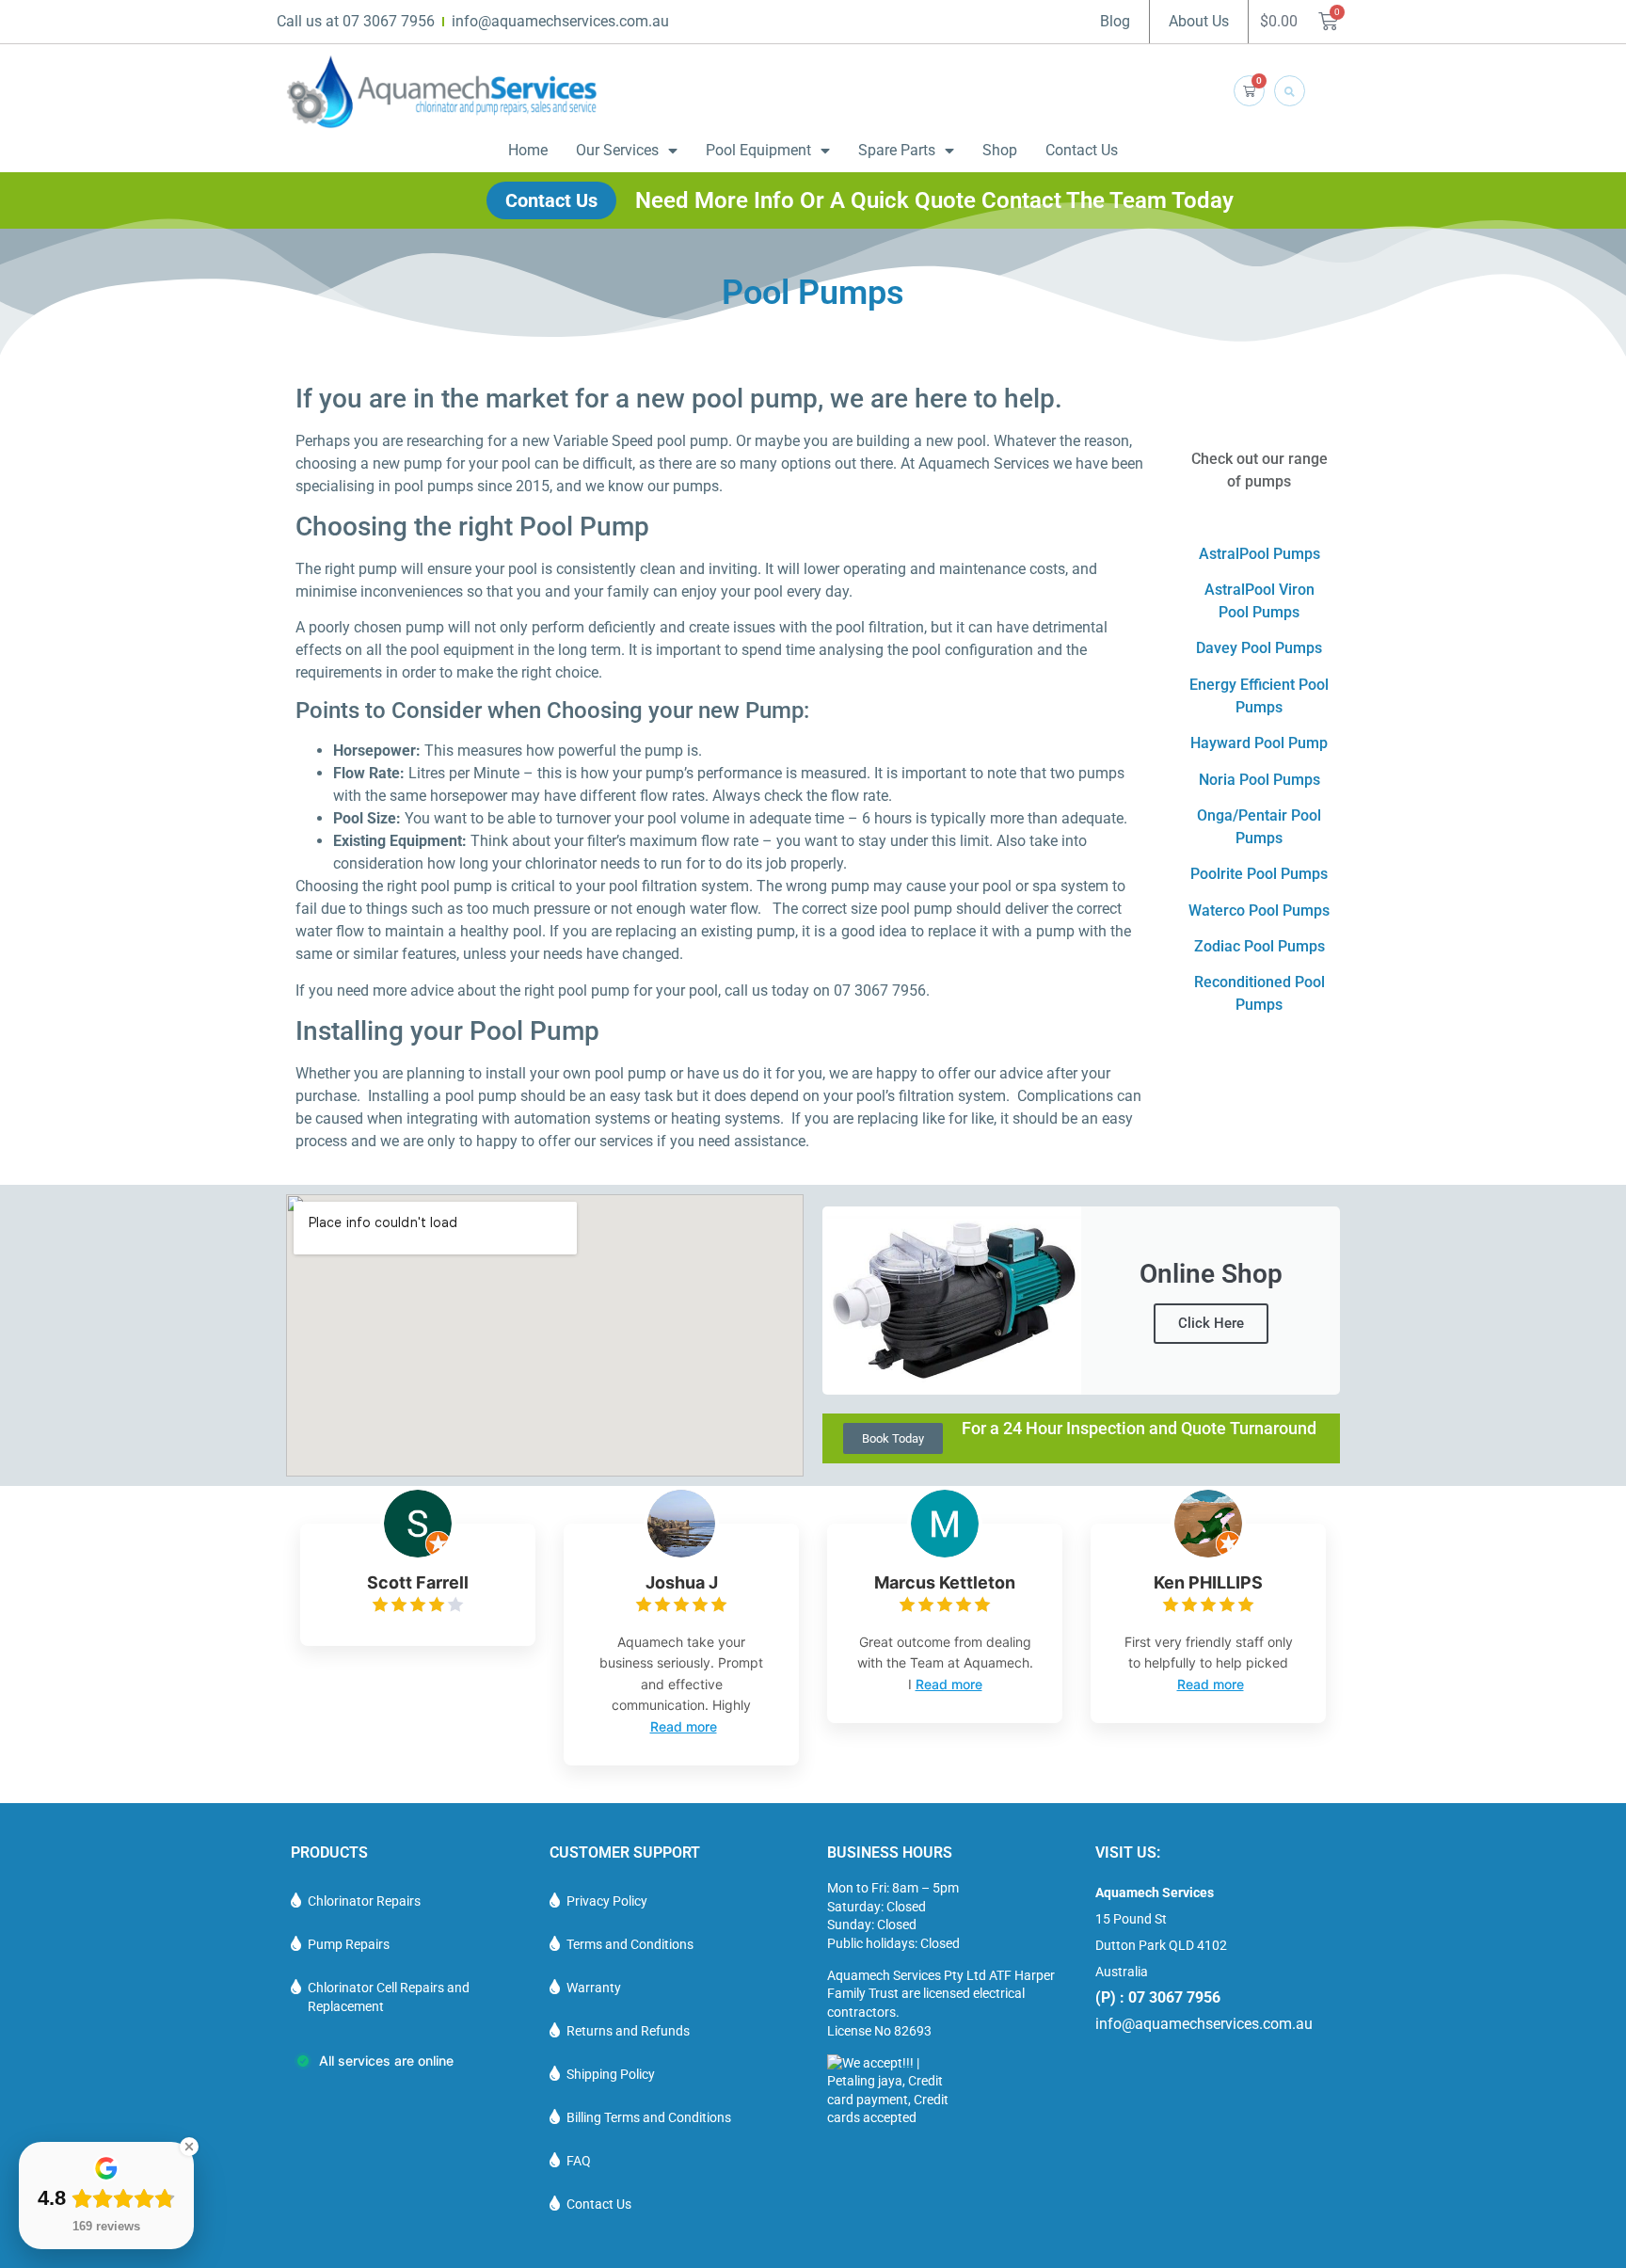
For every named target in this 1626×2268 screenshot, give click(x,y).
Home (528, 150)
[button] (1290, 91)
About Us (1199, 21)
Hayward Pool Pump (1259, 743)
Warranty (594, 1988)
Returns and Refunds (628, 2031)
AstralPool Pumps (1259, 554)
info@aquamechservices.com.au (1204, 2024)
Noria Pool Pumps (1259, 780)
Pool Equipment (758, 150)
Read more (684, 1726)
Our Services (617, 150)
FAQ (579, 2161)
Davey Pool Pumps (1259, 648)
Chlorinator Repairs (364, 1901)
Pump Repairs (349, 1944)
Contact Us (1082, 150)
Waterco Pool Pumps (1259, 910)
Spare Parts (897, 150)
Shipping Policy (611, 2074)
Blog (1115, 21)
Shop (1000, 150)
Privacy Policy (607, 1901)
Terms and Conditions (630, 1944)
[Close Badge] (189, 2147)
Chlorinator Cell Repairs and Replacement (389, 1997)
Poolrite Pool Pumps (1259, 874)
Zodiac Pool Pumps (1259, 946)
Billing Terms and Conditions (649, 2117)
